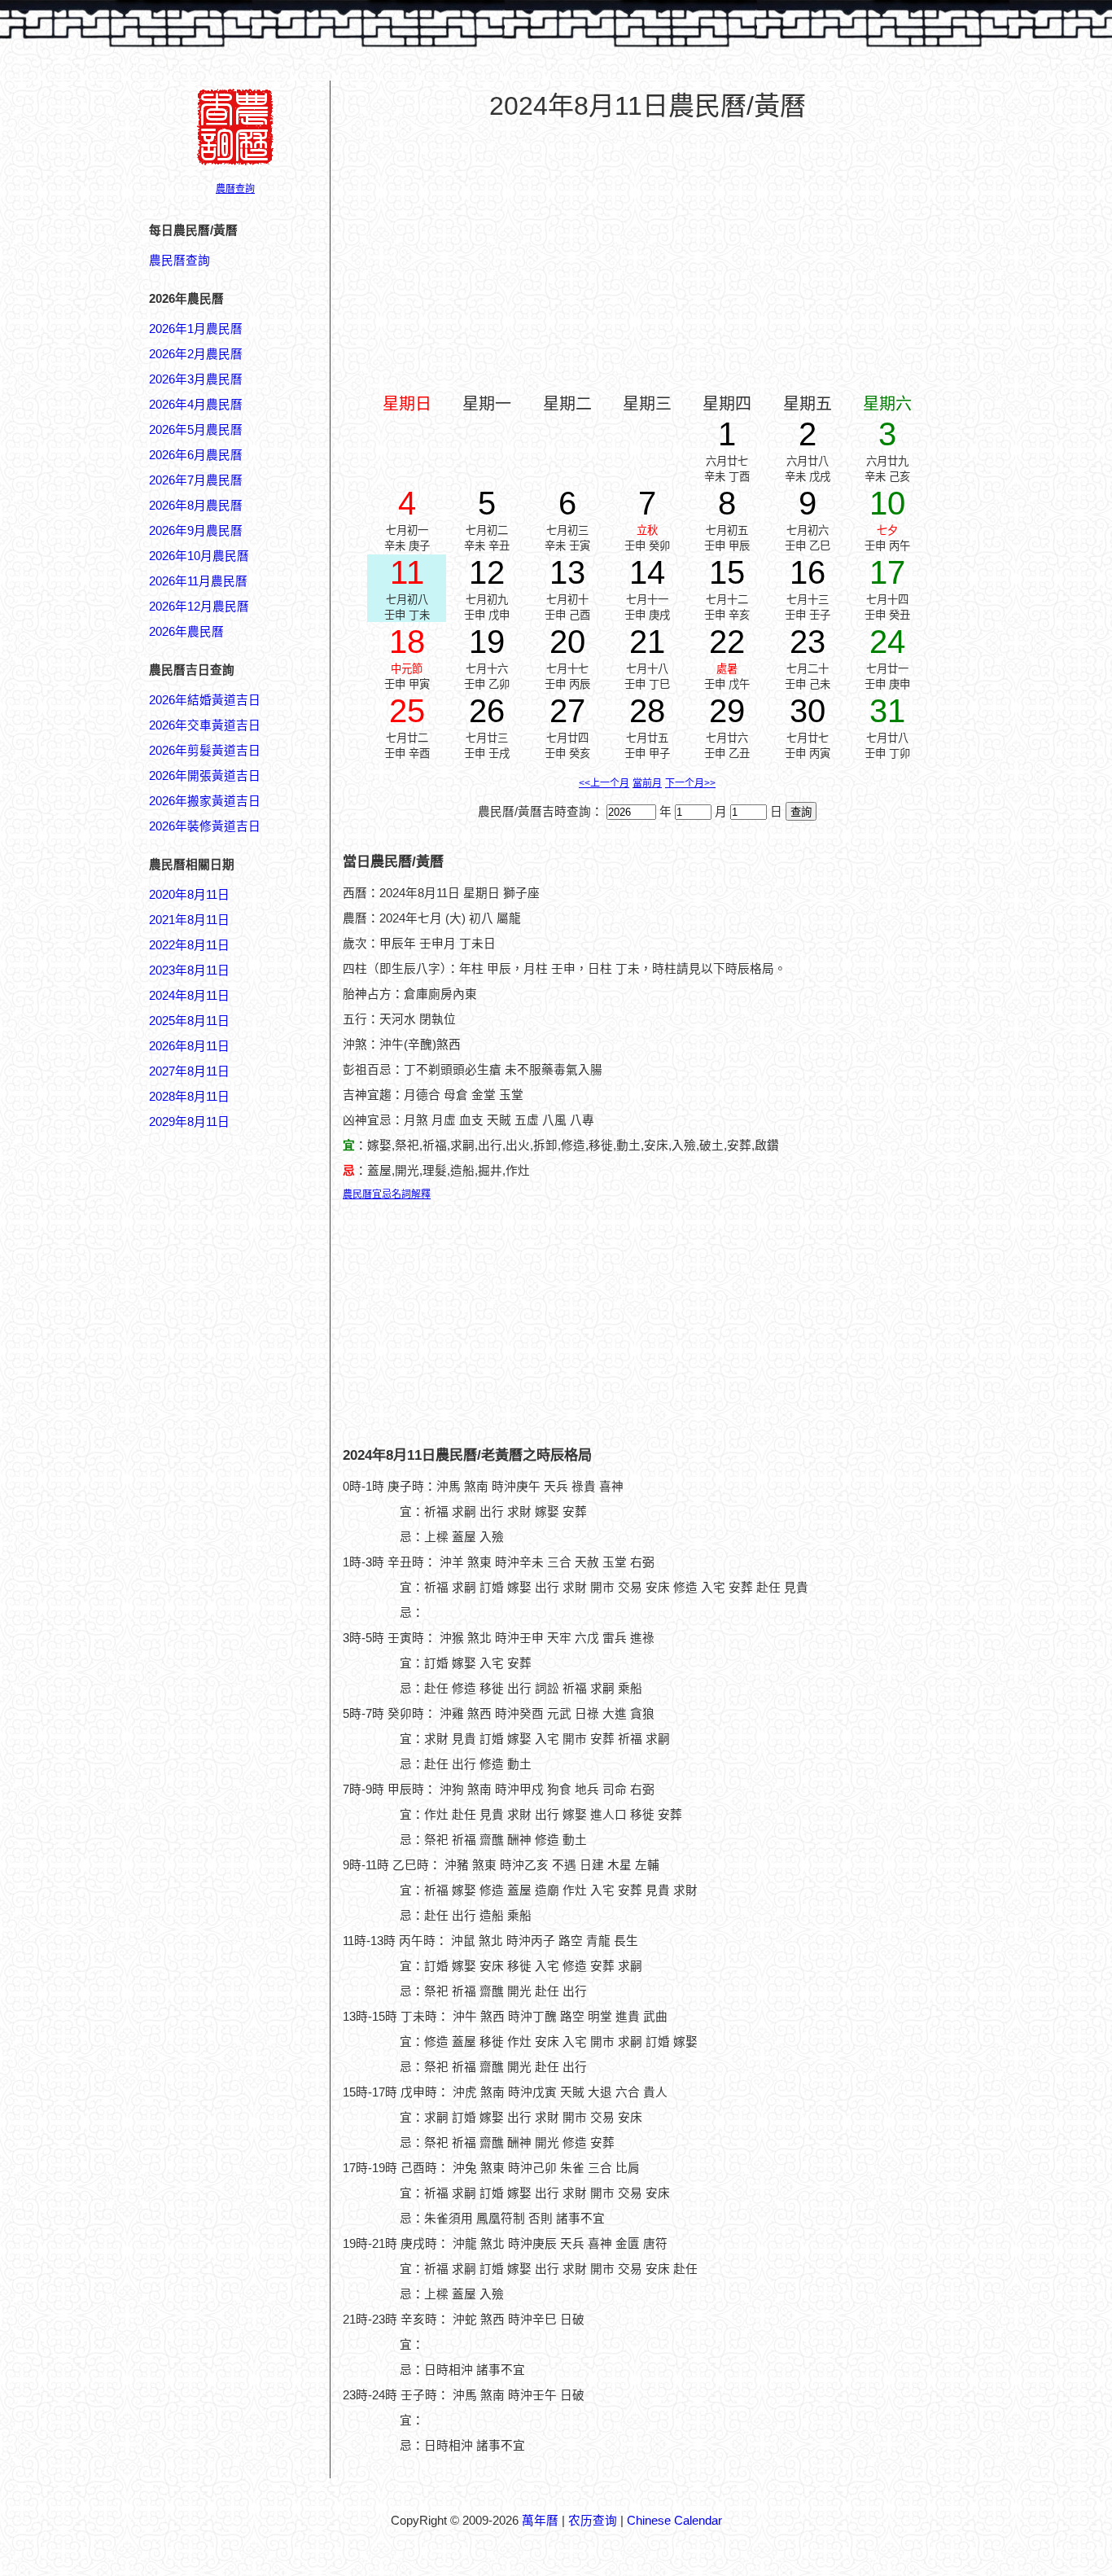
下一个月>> (690, 783)
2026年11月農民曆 (198, 581)
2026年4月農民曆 (196, 405)
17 (887, 572)
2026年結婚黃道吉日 (205, 700)
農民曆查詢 (179, 261)
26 (487, 711)
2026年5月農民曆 (196, 430)
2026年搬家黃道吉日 (205, 801)
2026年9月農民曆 (196, 531)
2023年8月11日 (189, 970)
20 (567, 642)
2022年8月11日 (189, 945)
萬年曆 (540, 2521)
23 (808, 642)
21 (647, 642)
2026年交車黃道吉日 (205, 725)
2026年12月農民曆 (199, 607)
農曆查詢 (235, 189)
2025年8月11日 (189, 1021)
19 (487, 642)
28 (647, 711)
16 (808, 572)
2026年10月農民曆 (199, 556)
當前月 (647, 783)
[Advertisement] (214, 1911)
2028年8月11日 (189, 1097)
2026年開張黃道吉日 (205, 776)
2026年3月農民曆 (196, 379)
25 (407, 711)
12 (487, 572)
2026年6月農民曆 (196, 455)
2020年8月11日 (189, 895)
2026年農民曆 (186, 632)
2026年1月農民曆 (196, 329)
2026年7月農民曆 (196, 480)
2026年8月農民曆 (196, 506)
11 (407, 572)
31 (887, 711)
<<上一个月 (604, 783)
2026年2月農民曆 (196, 354)
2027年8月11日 (189, 1071)
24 (887, 642)
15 (727, 572)
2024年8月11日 (189, 996)
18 (407, 642)
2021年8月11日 (189, 920)
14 (647, 572)
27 (567, 711)
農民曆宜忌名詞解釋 (387, 1194)
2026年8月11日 (189, 1046)
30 (808, 711)
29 (727, 711)
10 (887, 503)
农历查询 (593, 2521)
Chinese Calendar (674, 2521)
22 (727, 642)
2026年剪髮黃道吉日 (205, 751)
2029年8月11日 (189, 1122)
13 (567, 572)
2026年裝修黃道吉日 (205, 826)
